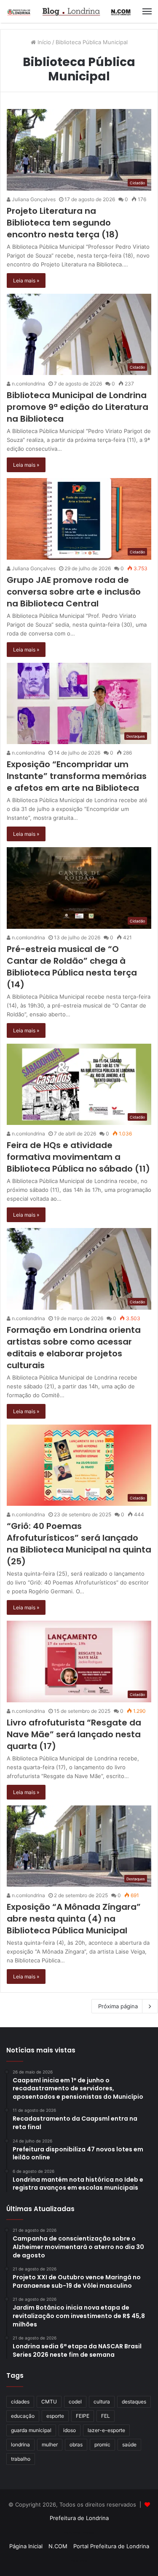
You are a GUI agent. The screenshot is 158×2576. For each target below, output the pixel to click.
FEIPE (83, 2416)
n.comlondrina (28, 384)
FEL (106, 2416)
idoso (70, 2430)
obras (76, 2444)
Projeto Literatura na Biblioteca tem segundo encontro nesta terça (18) (63, 223)
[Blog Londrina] (70, 11)
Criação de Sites (79, 2561)
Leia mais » (26, 280)
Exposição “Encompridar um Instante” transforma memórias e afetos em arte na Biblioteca (77, 776)
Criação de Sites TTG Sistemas (79, 2533)
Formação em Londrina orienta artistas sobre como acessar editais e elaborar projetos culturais (74, 1348)
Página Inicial (26, 2546)
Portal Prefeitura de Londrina (111, 2546)
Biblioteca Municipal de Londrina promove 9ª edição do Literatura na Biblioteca (78, 407)
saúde (129, 2444)
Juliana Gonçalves (33, 199)
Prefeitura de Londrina (79, 2518)
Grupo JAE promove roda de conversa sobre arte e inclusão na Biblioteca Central (74, 592)
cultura (102, 2402)
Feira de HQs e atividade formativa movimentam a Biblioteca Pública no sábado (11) (78, 1157)
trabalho (21, 2459)
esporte (55, 2416)
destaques (134, 2402)
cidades (20, 2402)
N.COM (58, 2546)
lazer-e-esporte (106, 2430)
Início (43, 42)
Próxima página (118, 2006)
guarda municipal (31, 2430)
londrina (20, 2444)
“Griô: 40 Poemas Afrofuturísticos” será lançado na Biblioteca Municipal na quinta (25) (79, 1544)
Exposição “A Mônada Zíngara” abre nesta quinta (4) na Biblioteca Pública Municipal (74, 1919)
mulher (50, 2444)
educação (23, 2416)
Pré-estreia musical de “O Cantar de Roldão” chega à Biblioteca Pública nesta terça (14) (72, 967)
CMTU (49, 2402)
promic (102, 2444)
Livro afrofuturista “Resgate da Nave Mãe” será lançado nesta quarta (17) (74, 1734)
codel (75, 2402)
